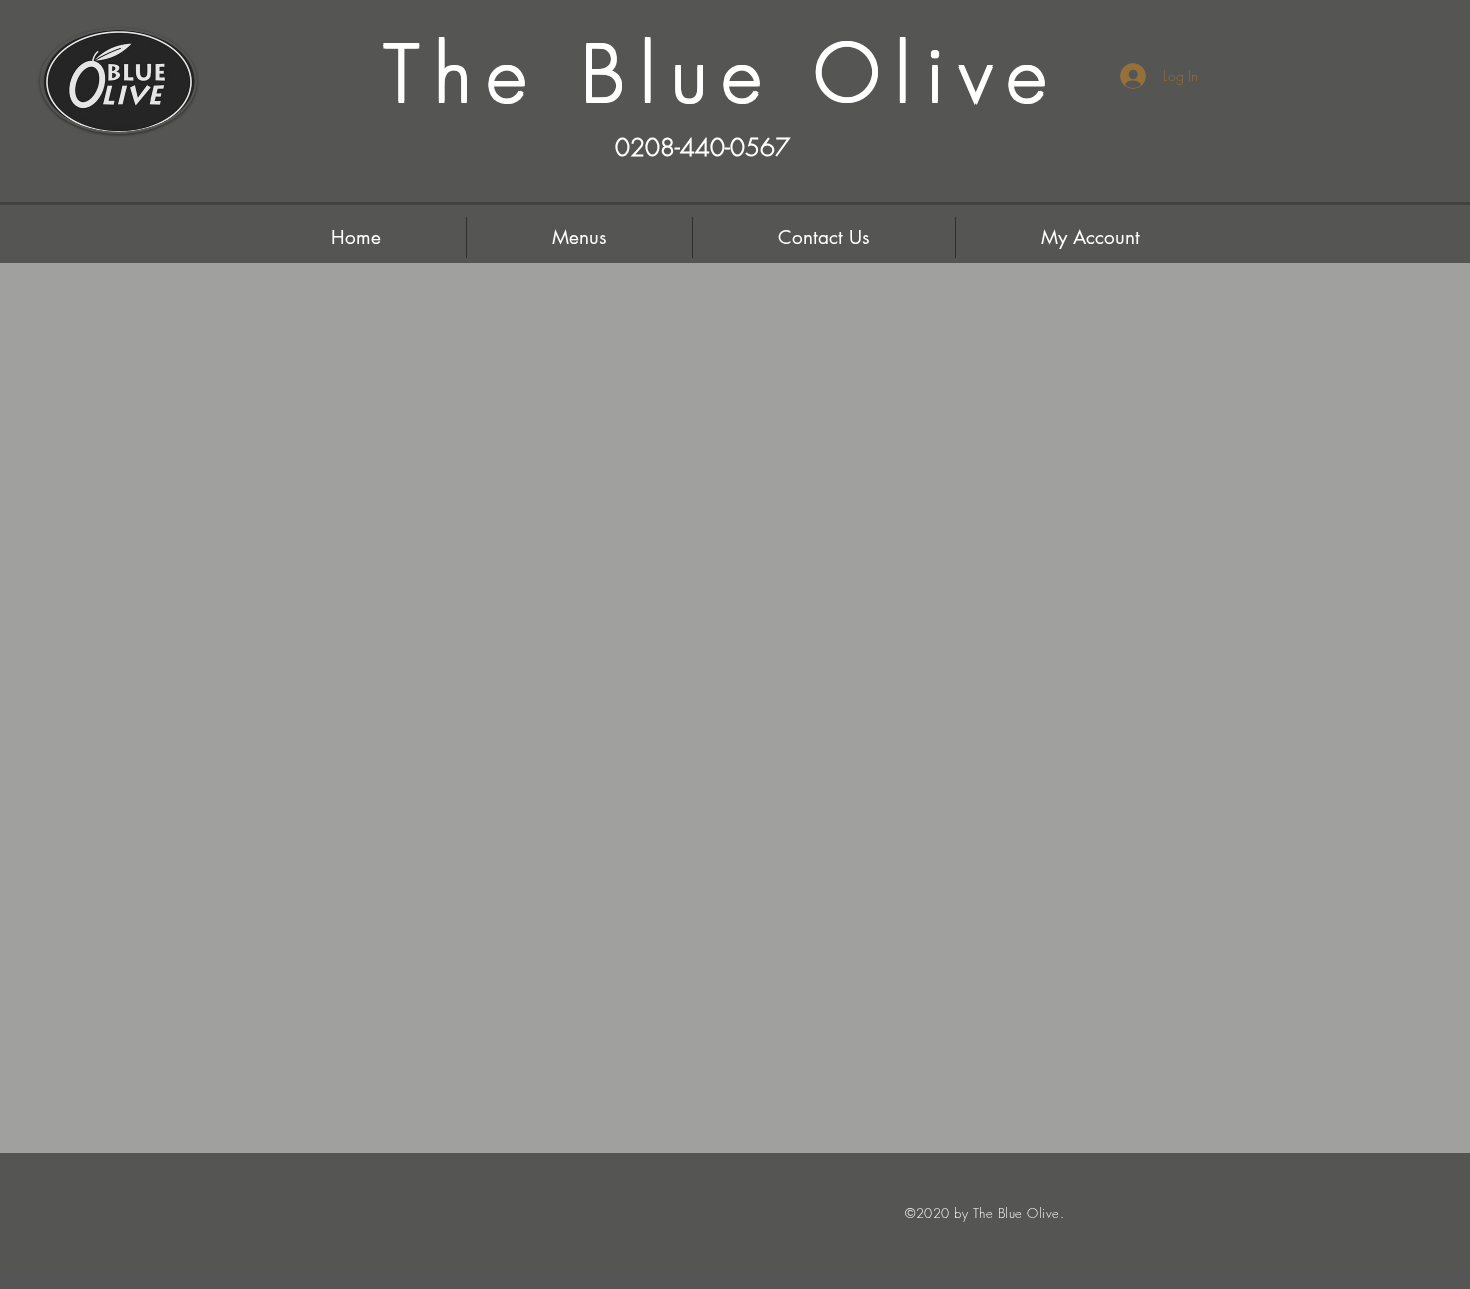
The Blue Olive (723, 74)
